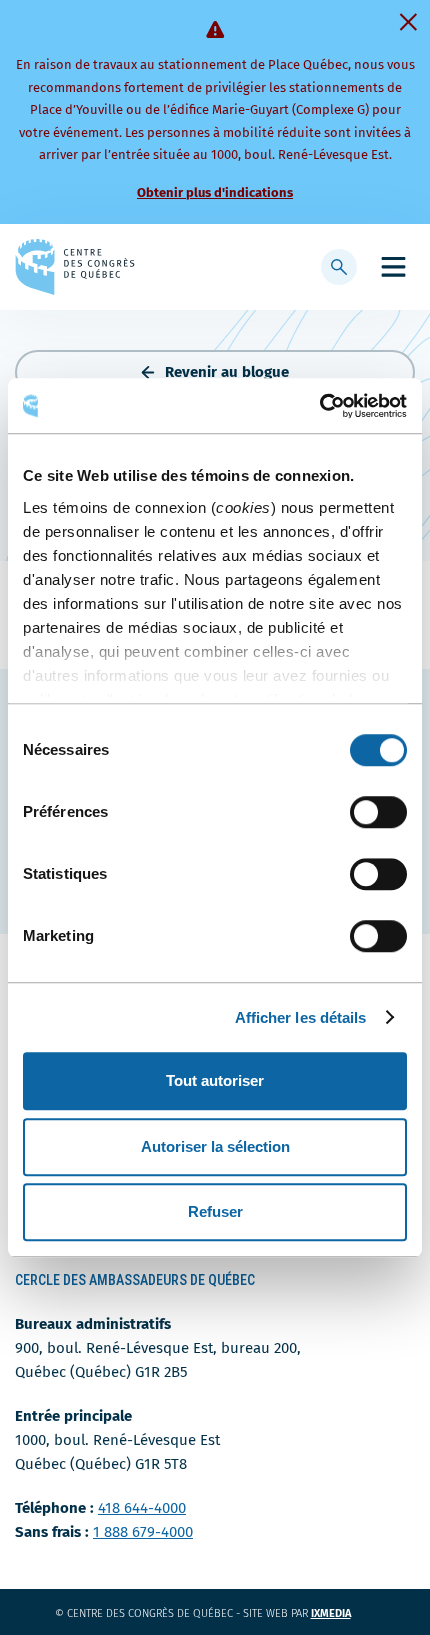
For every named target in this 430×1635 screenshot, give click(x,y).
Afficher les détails (301, 1017)
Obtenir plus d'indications (215, 192)
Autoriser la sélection (215, 1146)
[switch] (378, 812)
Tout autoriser (215, 1080)
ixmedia (343, 1613)
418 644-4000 (142, 1508)
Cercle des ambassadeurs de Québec (135, 1280)
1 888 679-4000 (143, 1532)
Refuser (215, 1211)
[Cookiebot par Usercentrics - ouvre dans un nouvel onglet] (319, 406)
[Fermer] (408, 22)
